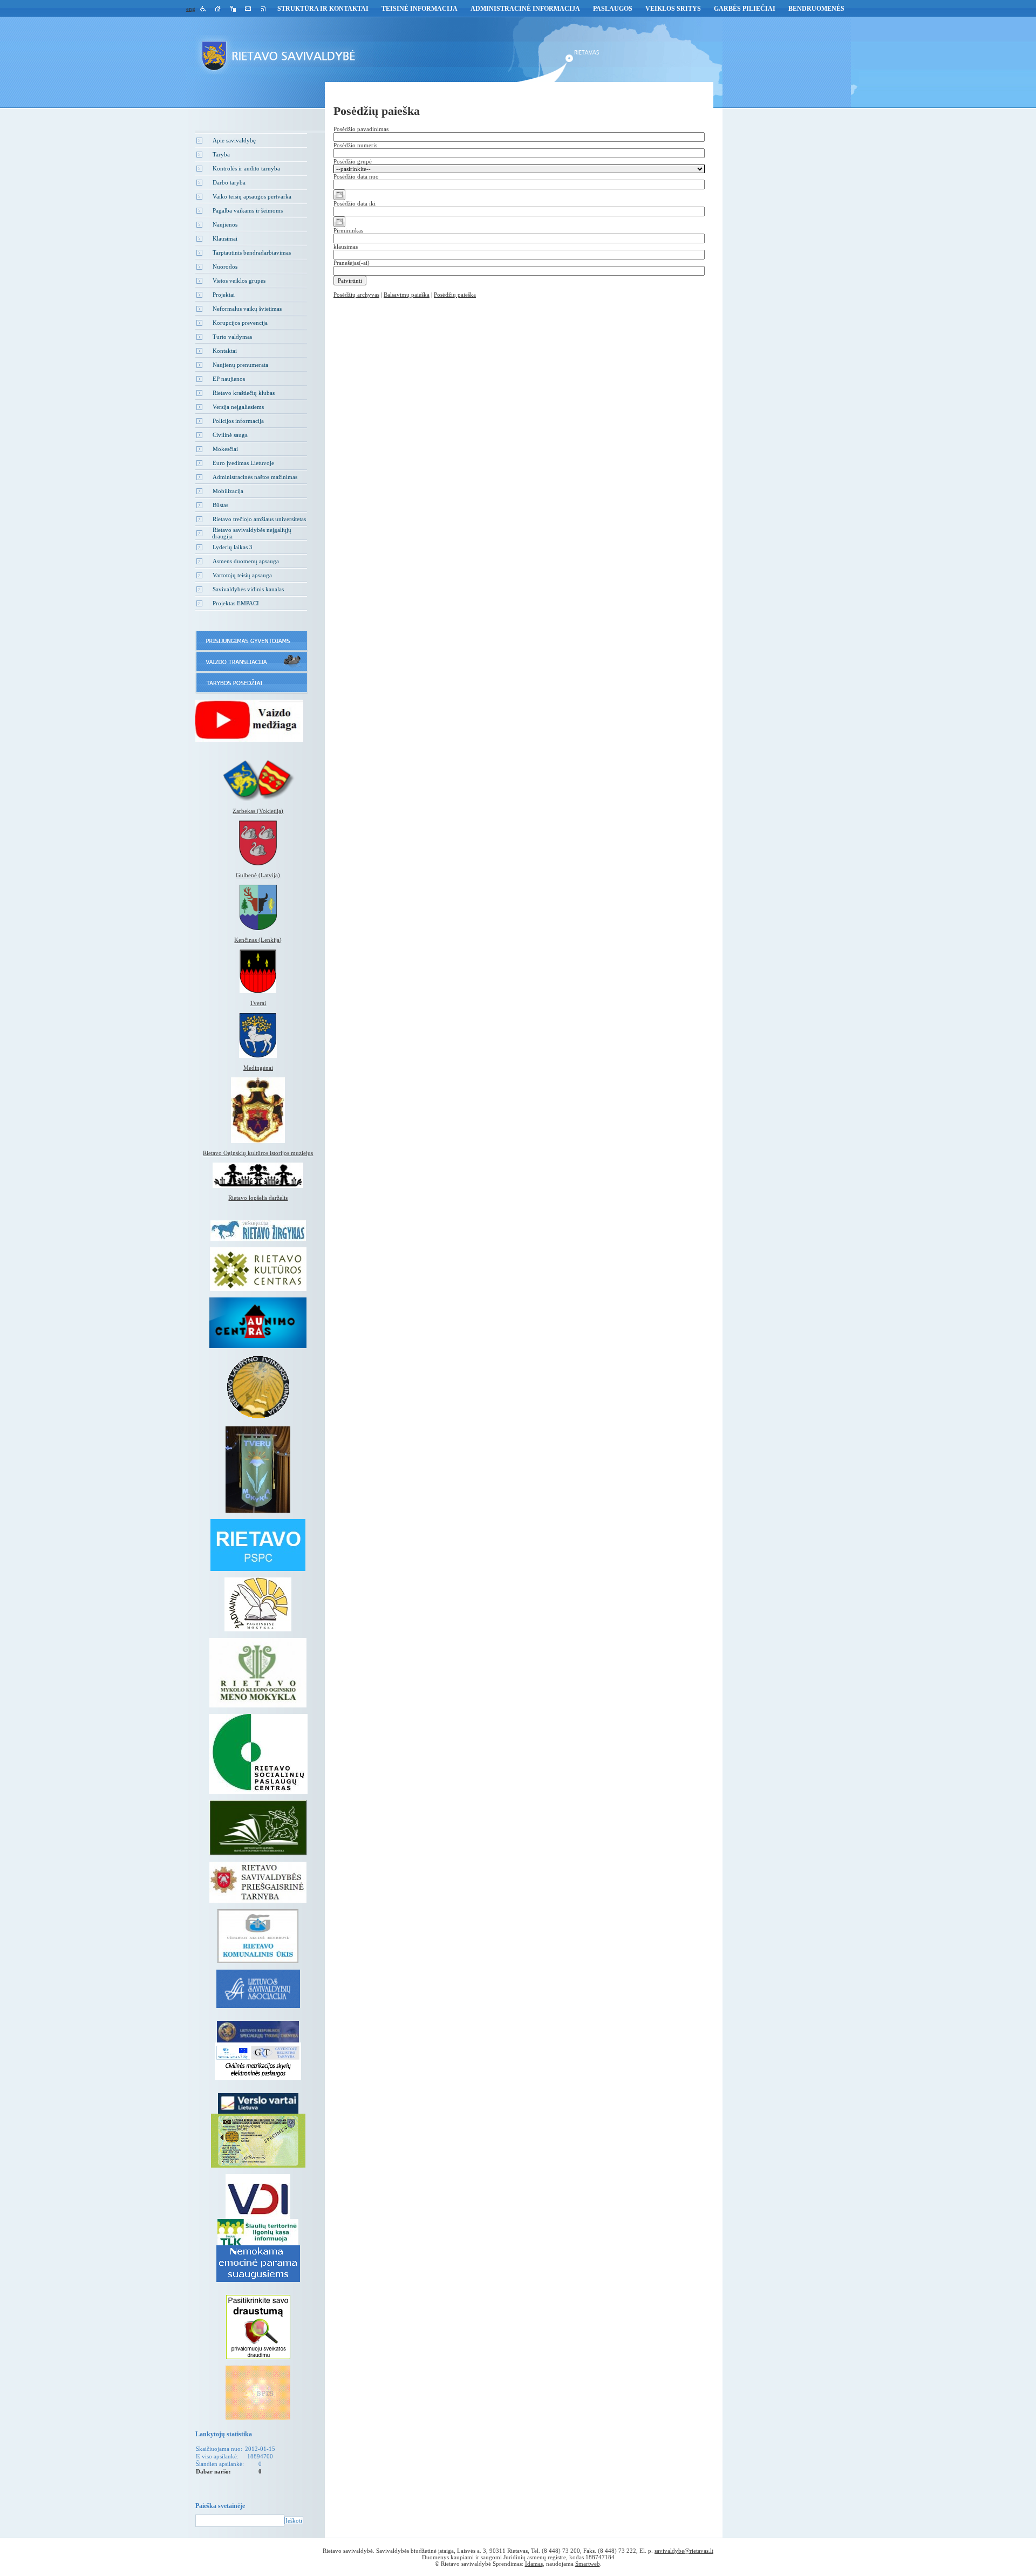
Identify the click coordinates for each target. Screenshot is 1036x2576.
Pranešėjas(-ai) (352, 263)
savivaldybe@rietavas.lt (684, 2551)
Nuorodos (225, 267)
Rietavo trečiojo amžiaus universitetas (259, 519)
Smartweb (588, 2564)
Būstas (220, 505)
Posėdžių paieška (455, 295)
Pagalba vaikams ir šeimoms (248, 210)
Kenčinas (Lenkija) (258, 940)
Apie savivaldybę (234, 140)
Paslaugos (613, 9)
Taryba (221, 154)
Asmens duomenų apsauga (246, 561)
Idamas (534, 2564)
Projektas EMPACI (236, 603)
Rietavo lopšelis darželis (258, 1198)
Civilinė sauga (230, 435)
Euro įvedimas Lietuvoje (243, 463)
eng (191, 9)
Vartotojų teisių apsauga (242, 575)
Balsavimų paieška (407, 295)
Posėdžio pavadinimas (361, 129)
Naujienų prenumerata (240, 365)
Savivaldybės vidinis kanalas (248, 589)
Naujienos (225, 224)
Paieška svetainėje (220, 2506)
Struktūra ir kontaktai (323, 9)
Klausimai (225, 238)
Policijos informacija (238, 421)
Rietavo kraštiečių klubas (244, 393)
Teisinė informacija (420, 9)
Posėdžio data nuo (356, 176)
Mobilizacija (228, 491)
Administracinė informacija (525, 9)
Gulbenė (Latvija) (258, 875)
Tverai (258, 1003)
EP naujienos (229, 379)
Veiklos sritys (673, 9)
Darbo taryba (229, 182)
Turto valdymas (232, 337)
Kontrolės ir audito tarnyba (246, 168)
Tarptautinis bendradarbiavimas (252, 252)
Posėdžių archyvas (356, 295)
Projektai (224, 295)
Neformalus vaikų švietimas (247, 309)
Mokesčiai (225, 449)
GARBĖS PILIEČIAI (745, 9)
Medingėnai (258, 1068)
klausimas (346, 247)
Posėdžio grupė (353, 161)
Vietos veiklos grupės (239, 281)
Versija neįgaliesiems (238, 407)
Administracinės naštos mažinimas (255, 477)
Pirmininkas (348, 230)
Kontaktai (225, 351)
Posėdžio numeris (355, 145)
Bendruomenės (816, 9)
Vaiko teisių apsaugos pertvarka (252, 196)
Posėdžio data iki (355, 203)
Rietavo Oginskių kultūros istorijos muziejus (258, 1153)
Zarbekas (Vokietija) (258, 811)
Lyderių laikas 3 (233, 547)
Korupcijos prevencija (240, 323)
